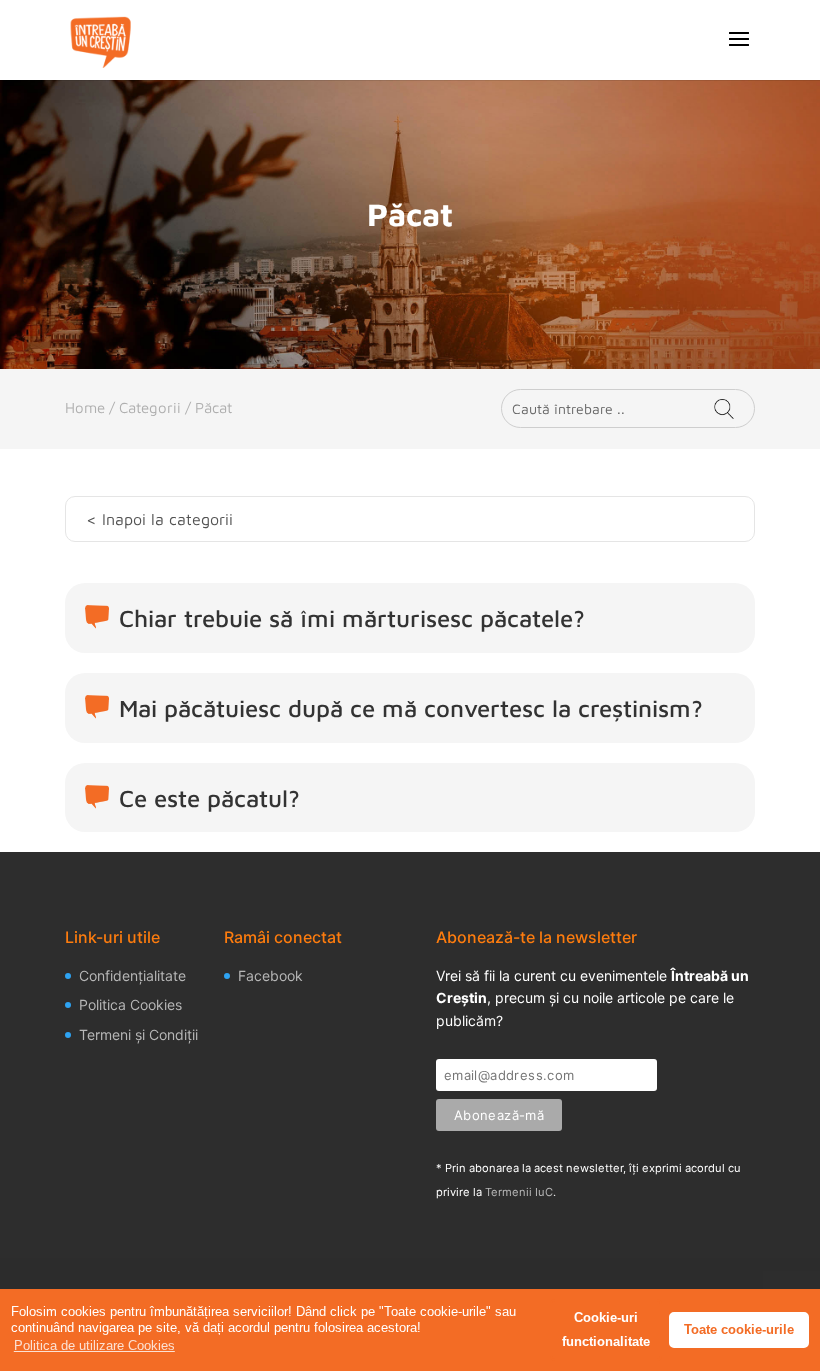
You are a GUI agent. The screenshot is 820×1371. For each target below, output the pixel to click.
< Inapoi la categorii (159, 519)
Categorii (150, 407)
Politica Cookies (130, 1004)
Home (85, 407)
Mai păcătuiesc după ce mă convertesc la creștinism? (411, 708)
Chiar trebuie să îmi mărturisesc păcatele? (352, 618)
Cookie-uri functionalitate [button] (606, 1329)
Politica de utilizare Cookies (94, 1345)
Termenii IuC (519, 1192)
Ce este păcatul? (209, 798)
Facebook (270, 975)
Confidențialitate (132, 975)
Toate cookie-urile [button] (739, 1329)
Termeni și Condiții (138, 1034)
